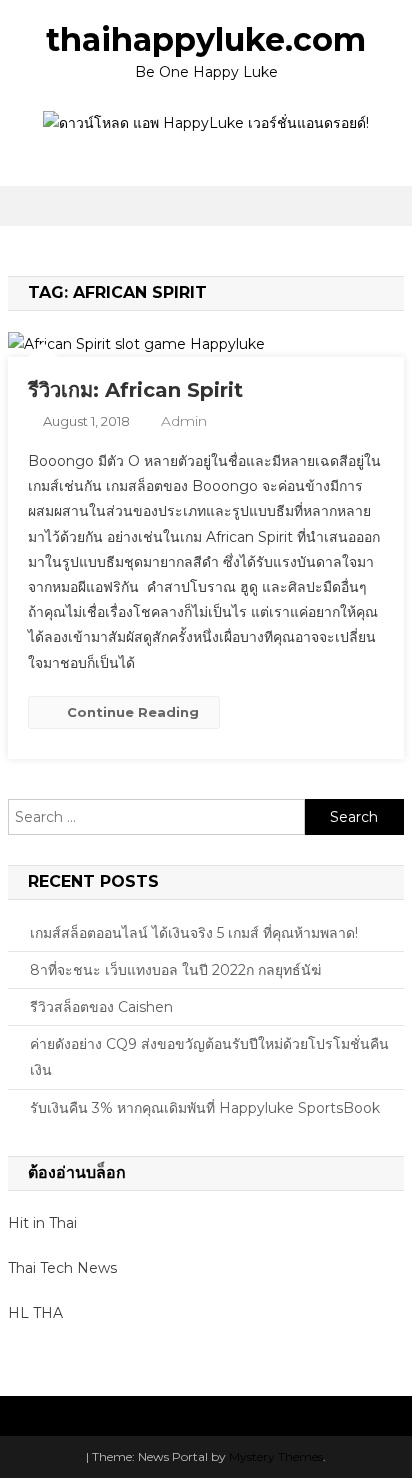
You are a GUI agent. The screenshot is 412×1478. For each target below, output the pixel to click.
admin (184, 421)
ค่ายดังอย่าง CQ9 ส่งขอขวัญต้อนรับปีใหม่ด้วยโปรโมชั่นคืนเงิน (209, 1057)
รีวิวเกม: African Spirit (135, 390)
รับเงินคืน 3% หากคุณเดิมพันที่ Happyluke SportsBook (205, 1108)
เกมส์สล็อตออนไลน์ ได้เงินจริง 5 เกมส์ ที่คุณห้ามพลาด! (194, 933)
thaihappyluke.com (206, 39)
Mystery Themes (276, 1456)
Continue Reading (133, 712)
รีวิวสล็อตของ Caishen (101, 1007)
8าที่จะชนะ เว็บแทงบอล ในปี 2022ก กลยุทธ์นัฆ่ (175, 970)
